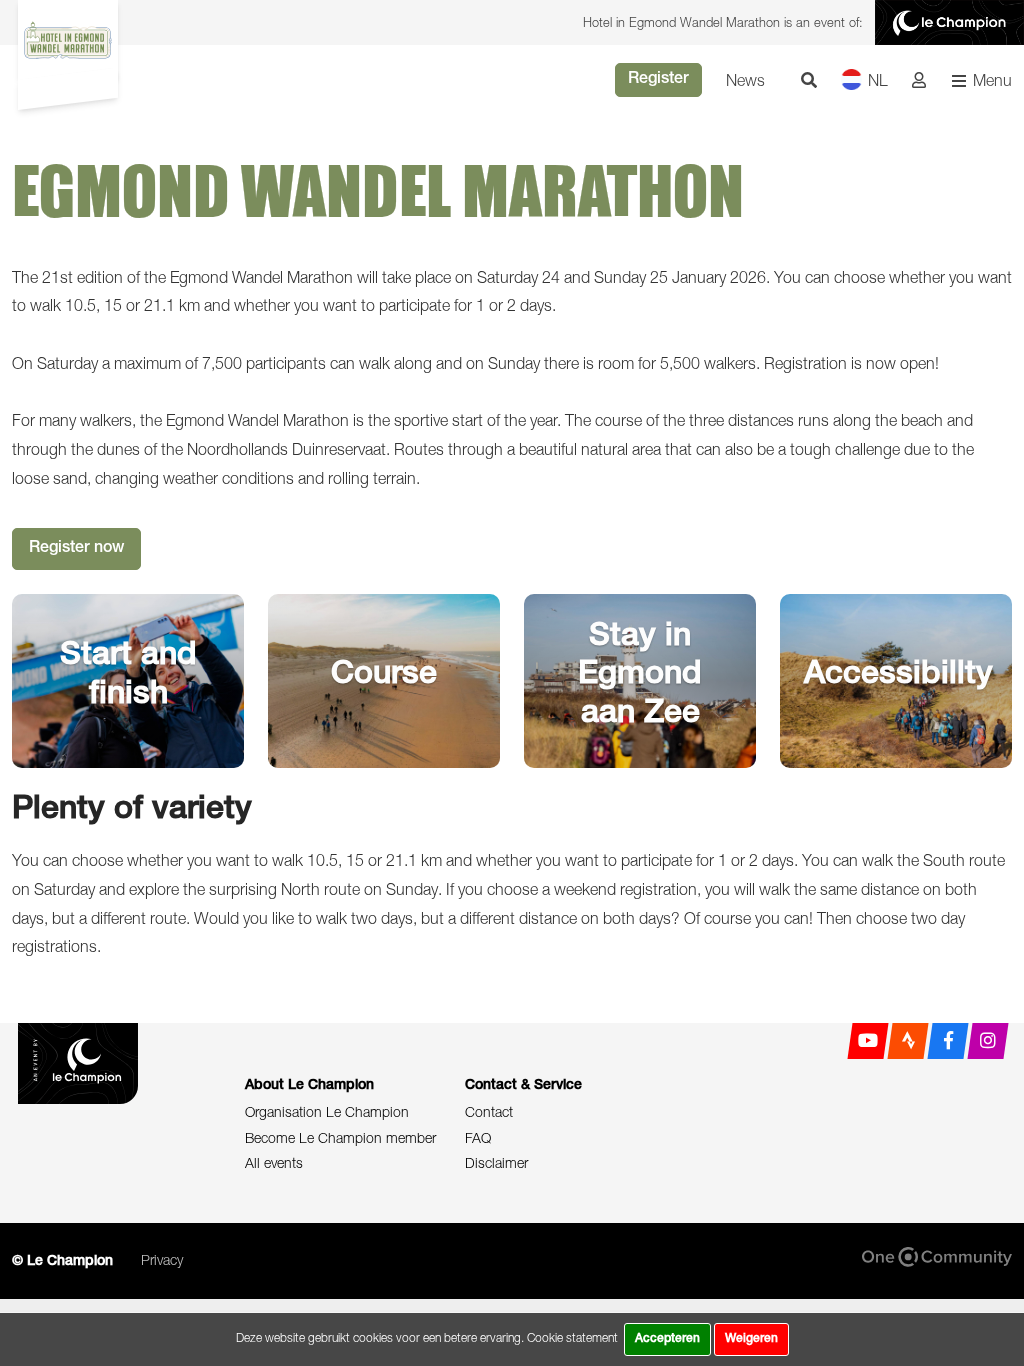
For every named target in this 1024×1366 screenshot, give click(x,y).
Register (658, 80)
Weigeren (751, 1339)
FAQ (478, 1137)
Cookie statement (572, 1337)
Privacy (162, 1259)
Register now (76, 549)
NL (878, 80)
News (745, 80)
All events (274, 1162)
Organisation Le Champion (327, 1111)
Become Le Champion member (340, 1137)
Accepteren (667, 1339)
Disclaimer (496, 1162)
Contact (489, 1111)
